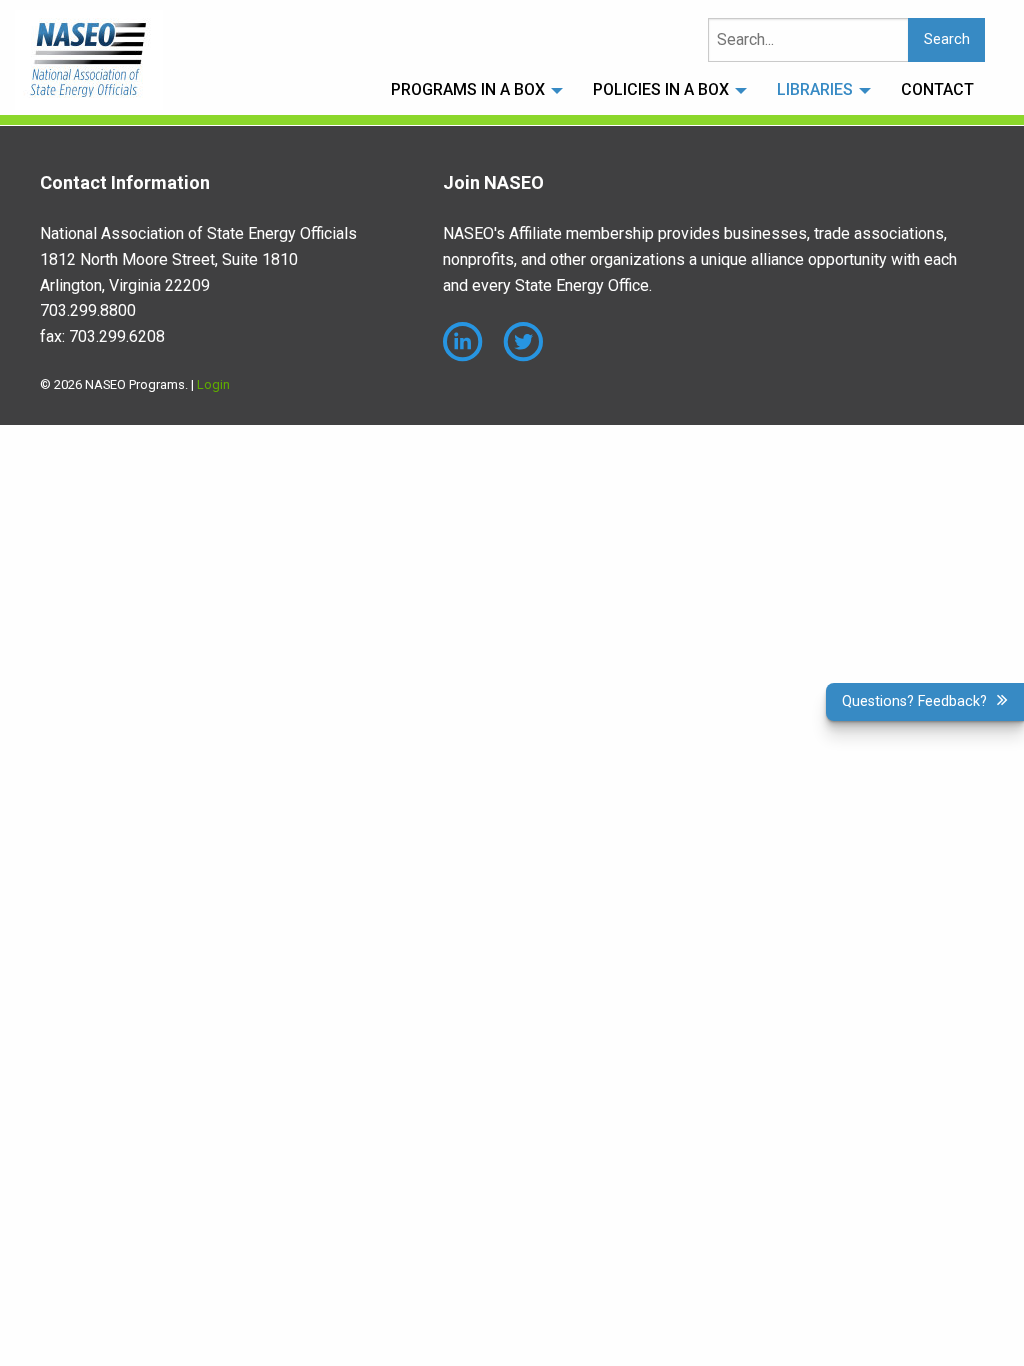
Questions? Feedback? (914, 701)
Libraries (815, 89)
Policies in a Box (661, 89)
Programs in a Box (468, 89)
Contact (937, 89)
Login (213, 384)
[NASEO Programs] (89, 60)
